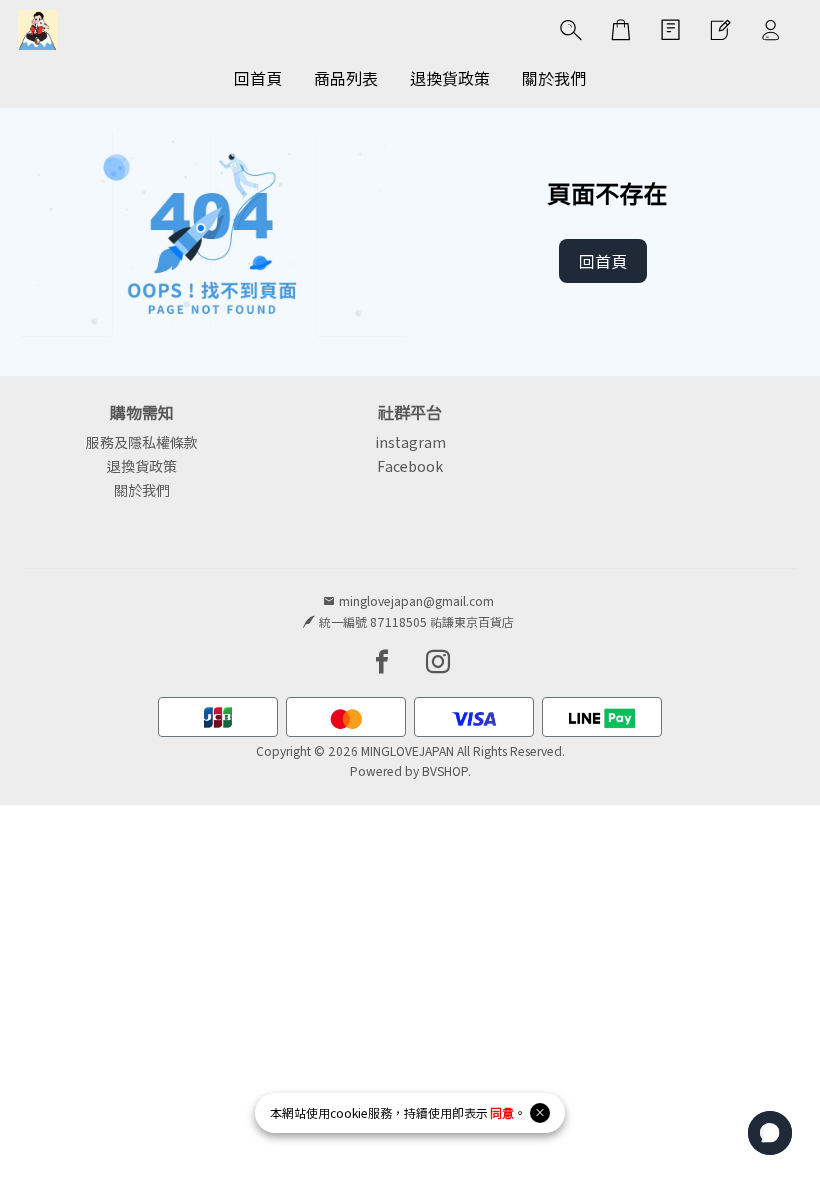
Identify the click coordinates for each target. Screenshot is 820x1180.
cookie (349, 1112)
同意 (502, 1112)
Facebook (410, 466)
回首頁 (603, 261)
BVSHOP (445, 770)
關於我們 (142, 490)
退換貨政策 (142, 466)
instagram (410, 442)
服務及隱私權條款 (142, 442)
